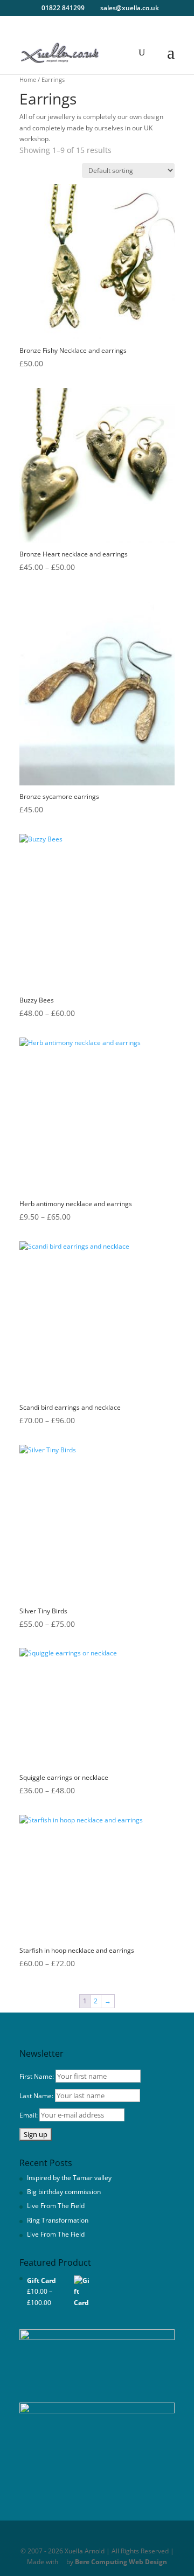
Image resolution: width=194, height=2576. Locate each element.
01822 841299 (63, 8)
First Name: (37, 2076)
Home (28, 79)
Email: (29, 2115)
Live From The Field (56, 2206)
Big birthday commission (64, 2192)
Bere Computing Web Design (121, 2562)
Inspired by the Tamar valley (69, 2178)
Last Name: (36, 2096)
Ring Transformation (58, 2220)
